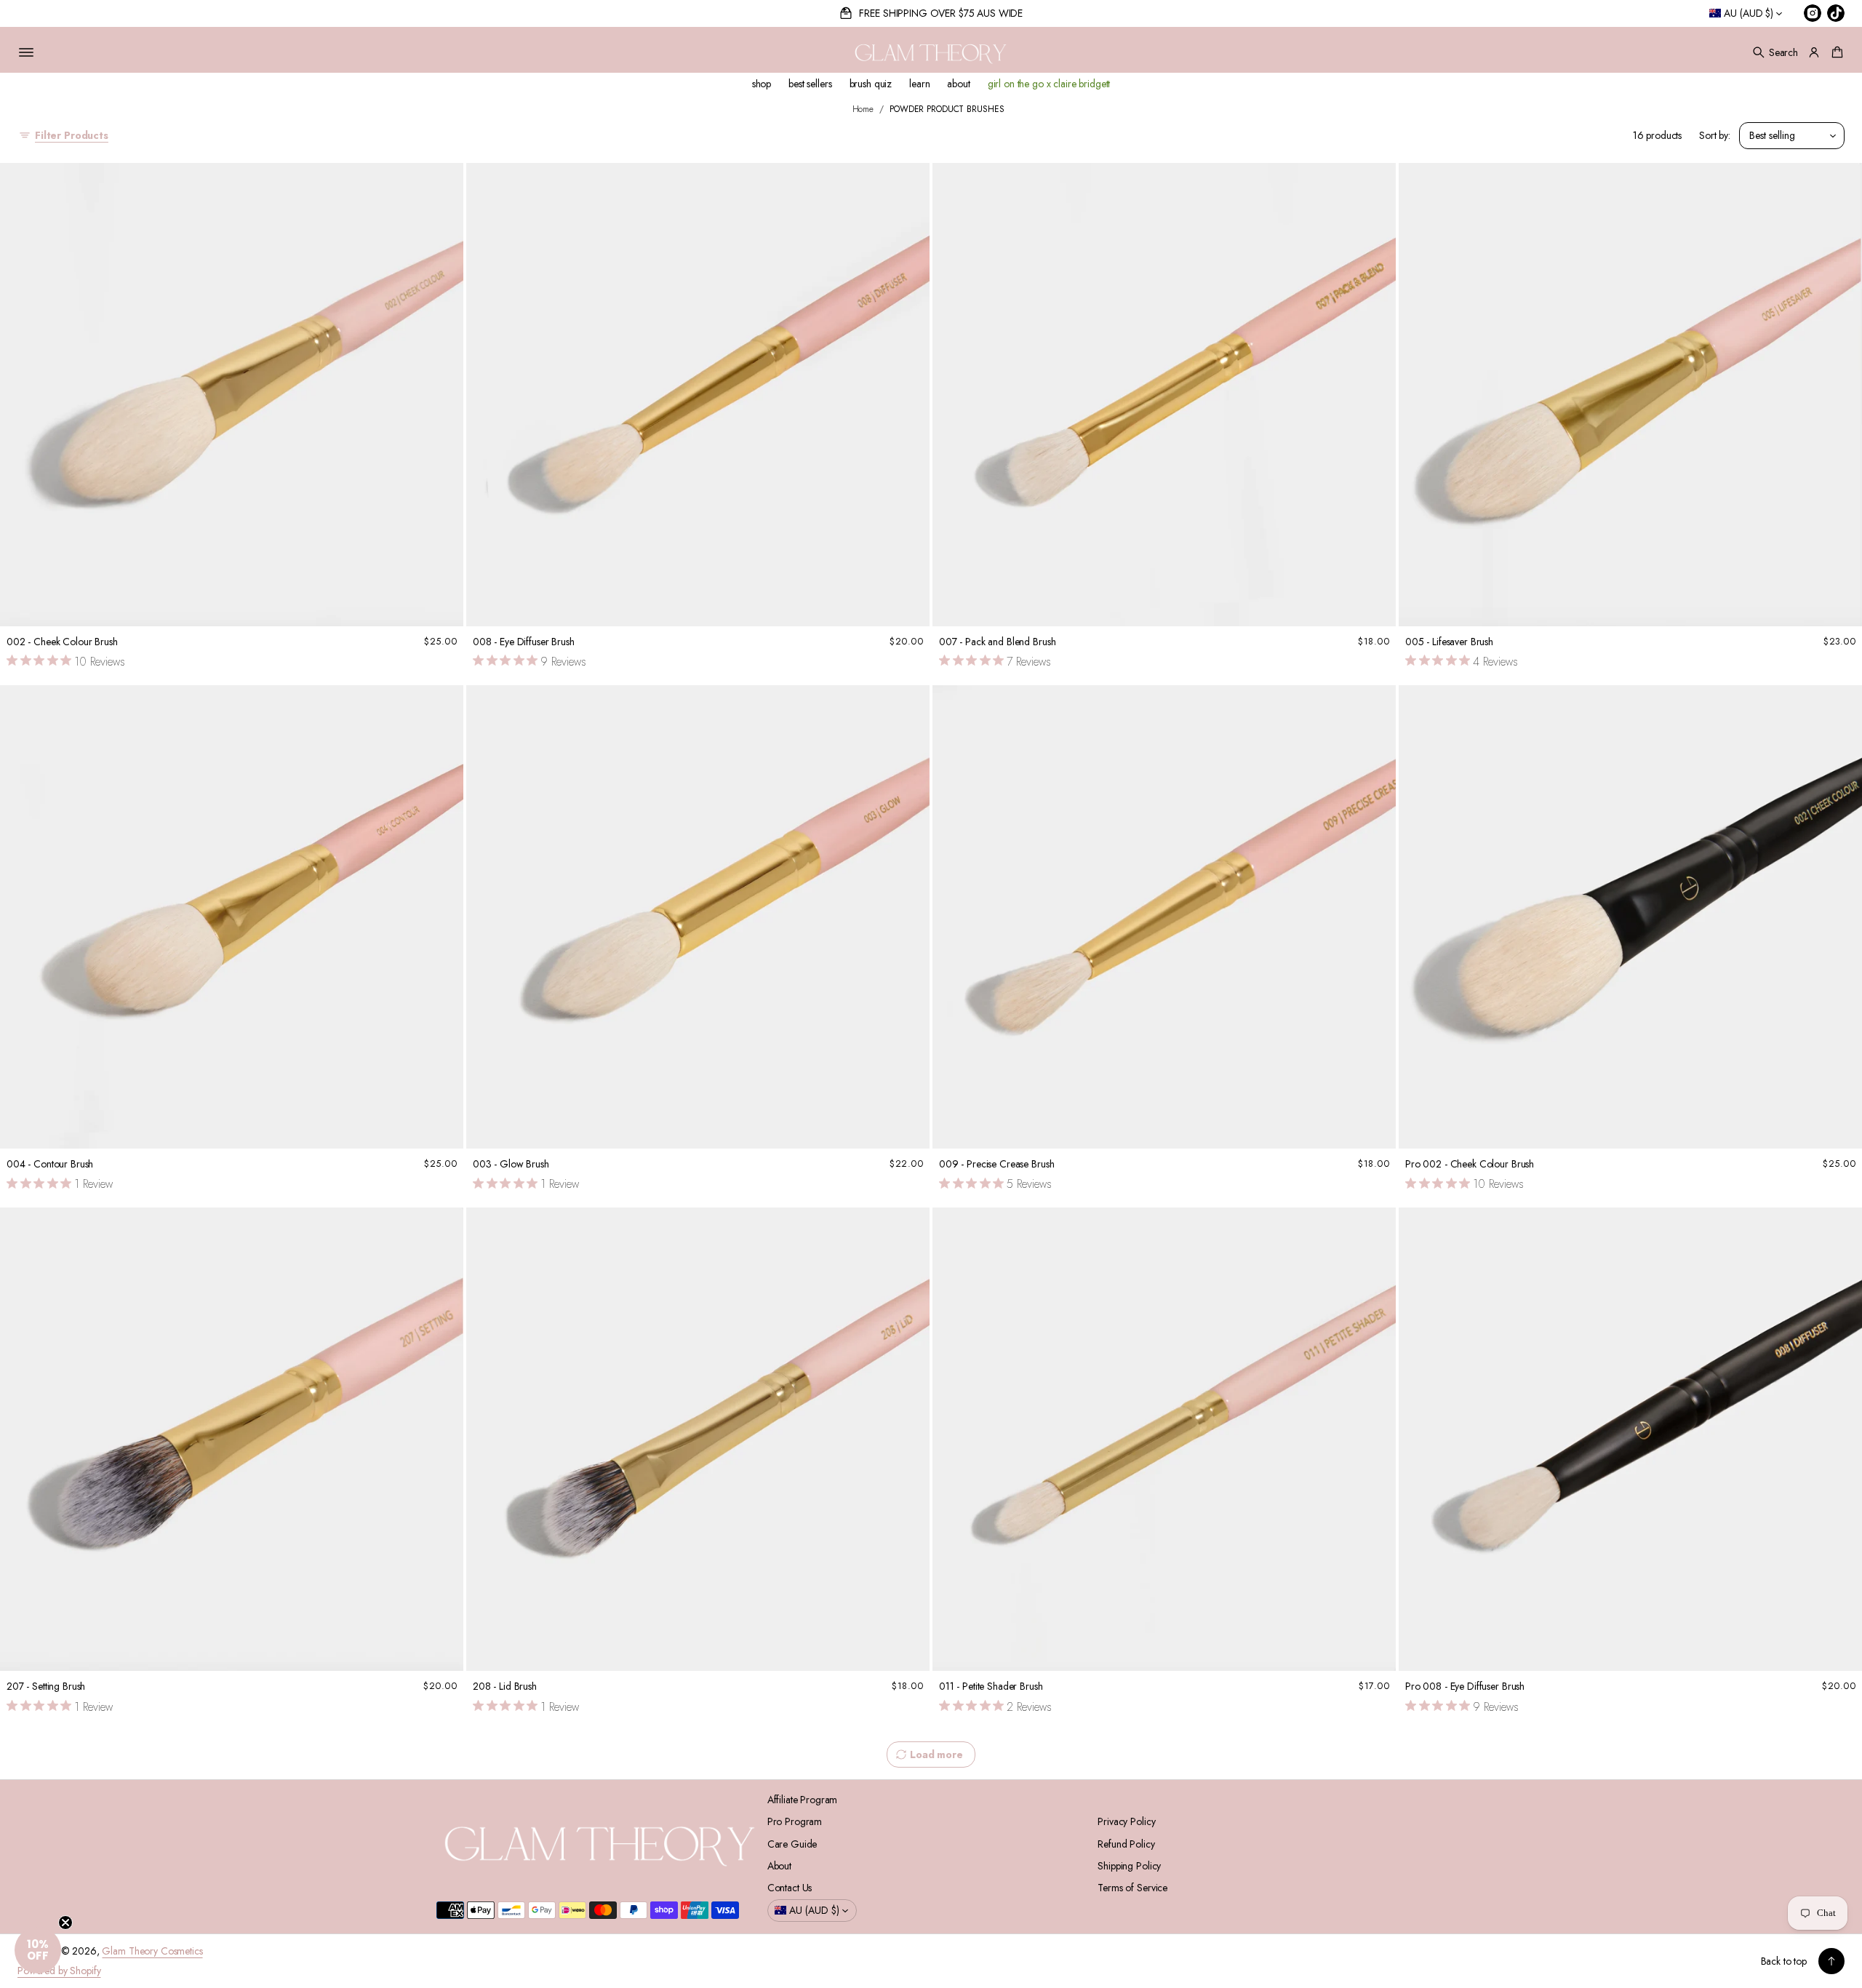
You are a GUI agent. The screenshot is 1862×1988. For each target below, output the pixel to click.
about (958, 84)
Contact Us (790, 1888)
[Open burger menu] (26, 52)
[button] (1775, 52)
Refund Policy (1126, 1844)
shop (762, 84)
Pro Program (795, 1821)
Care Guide (792, 1844)
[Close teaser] (65, 1923)
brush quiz (871, 84)
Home (863, 109)
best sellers (810, 84)
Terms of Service (1132, 1888)
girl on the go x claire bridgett (1049, 84)
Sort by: (1715, 135)
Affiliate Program (803, 1800)
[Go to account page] (1814, 52)
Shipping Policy (1129, 1866)
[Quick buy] (444, 606)
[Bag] (1835, 52)
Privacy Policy (1126, 1821)
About (779, 1866)
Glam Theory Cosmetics (152, 1951)
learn (919, 84)
